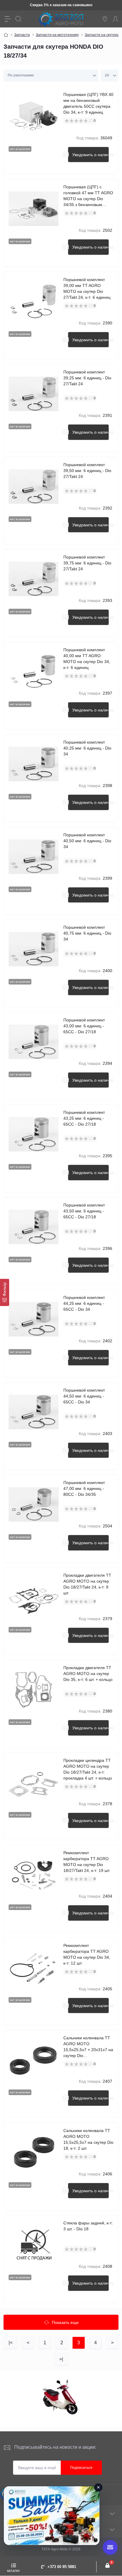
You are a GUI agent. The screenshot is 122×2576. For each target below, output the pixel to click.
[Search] (18, 19)
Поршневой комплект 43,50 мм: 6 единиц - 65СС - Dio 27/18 (84, 1211)
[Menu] (8, 19)
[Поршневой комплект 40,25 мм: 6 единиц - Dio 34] (34, 764)
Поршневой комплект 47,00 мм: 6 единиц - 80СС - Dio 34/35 (84, 1488)
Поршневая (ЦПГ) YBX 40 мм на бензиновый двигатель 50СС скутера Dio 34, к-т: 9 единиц (88, 103)
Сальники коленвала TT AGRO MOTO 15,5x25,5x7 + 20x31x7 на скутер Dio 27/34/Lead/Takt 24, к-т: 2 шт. (88, 2047)
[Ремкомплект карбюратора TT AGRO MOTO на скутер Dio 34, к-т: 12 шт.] (34, 1967)
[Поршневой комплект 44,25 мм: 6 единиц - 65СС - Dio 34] (34, 1319)
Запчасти (22, 35)
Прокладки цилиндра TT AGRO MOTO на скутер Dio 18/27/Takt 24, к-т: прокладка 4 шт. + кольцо (88, 1769)
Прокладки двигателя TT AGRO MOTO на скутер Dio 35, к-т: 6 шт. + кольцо (88, 1674)
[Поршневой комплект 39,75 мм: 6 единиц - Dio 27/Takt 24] (34, 579)
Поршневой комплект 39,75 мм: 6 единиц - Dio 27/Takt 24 (87, 563)
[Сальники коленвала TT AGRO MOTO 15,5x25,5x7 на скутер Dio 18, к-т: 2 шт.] (34, 2153)
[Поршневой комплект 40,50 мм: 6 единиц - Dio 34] (34, 857)
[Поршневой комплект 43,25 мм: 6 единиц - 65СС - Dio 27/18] (34, 1134)
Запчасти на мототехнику (57, 35)
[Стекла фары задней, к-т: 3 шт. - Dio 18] (34, 2245)
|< (11, 2343)
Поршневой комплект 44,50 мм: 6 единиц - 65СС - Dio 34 (84, 1396)
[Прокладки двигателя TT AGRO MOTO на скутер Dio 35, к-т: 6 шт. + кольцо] (34, 1690)
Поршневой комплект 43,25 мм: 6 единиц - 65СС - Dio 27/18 (84, 1118)
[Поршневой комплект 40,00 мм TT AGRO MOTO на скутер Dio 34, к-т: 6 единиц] (34, 672)
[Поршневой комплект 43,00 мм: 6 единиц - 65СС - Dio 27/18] (34, 1042)
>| (61, 2359)
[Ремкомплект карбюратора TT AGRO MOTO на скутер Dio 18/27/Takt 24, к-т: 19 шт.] (34, 1875)
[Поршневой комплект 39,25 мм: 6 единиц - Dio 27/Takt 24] (34, 394)
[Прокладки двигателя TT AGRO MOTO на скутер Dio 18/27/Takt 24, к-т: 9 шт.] (34, 1597)
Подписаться (81, 2468)
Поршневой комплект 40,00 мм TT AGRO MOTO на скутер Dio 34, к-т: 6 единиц (87, 659)
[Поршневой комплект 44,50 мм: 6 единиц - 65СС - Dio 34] (34, 1412)
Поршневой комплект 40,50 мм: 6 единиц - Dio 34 (87, 841)
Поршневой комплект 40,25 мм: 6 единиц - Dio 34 (87, 748)
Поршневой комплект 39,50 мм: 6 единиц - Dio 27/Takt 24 (87, 471)
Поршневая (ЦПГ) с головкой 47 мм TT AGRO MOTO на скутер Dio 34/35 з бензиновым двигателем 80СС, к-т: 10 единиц (88, 196)
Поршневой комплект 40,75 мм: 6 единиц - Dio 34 (87, 933)
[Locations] (105, 19)
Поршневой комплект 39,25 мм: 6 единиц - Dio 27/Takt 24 (87, 378)
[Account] (115, 19)
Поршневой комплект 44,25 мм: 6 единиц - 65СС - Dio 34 (84, 1303)
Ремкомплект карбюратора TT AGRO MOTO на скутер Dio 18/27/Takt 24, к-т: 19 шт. (87, 1862)
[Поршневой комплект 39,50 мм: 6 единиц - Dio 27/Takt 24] (34, 487)
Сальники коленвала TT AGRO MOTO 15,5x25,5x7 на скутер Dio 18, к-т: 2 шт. (88, 2139)
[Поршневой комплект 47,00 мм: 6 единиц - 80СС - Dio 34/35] (34, 1505)
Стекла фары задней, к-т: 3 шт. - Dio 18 (88, 2226)
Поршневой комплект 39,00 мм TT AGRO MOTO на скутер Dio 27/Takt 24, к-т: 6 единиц (87, 288)
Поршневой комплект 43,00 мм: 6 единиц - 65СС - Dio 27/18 (84, 1026)
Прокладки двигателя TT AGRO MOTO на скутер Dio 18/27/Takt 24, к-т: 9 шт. (87, 1584)
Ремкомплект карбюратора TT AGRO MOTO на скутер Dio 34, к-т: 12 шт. (87, 1954)
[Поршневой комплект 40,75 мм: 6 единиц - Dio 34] (34, 949)
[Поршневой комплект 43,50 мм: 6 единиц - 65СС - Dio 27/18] (34, 1227)
